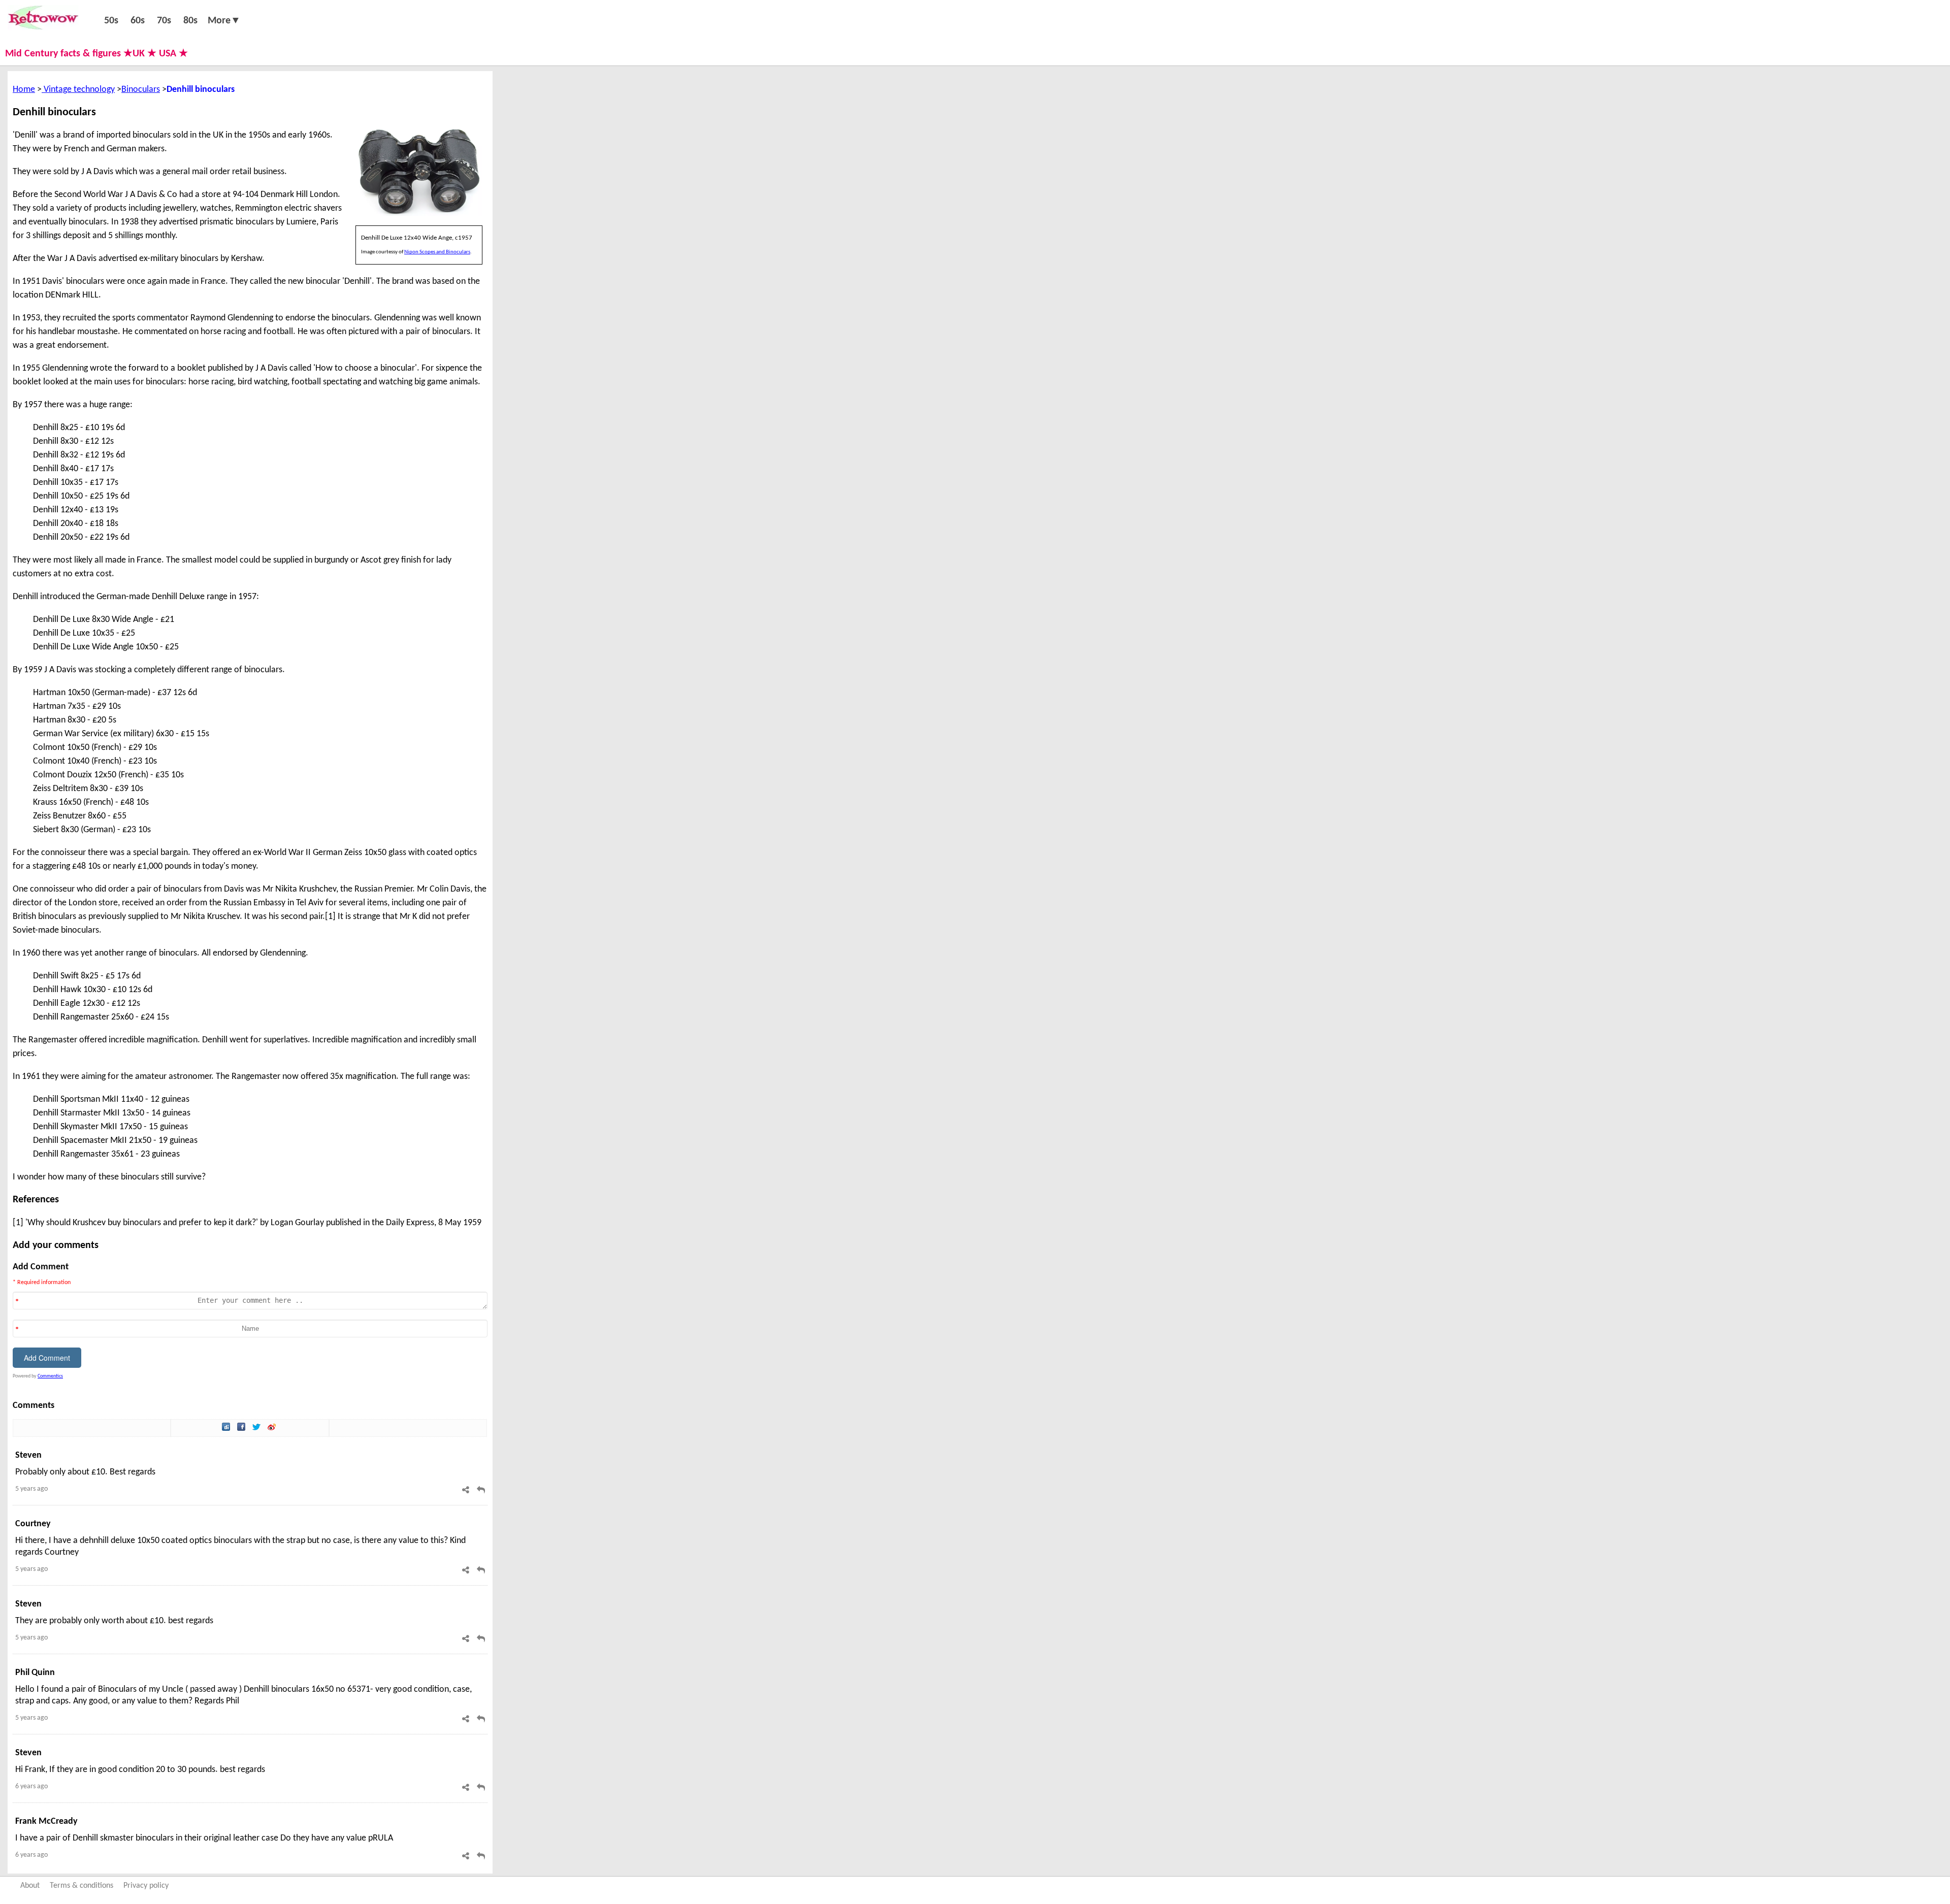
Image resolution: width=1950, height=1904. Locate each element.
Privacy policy (146, 1886)
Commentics (50, 1376)
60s (138, 21)
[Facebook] (242, 1428)
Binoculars (141, 90)
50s (111, 21)
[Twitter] (257, 1428)
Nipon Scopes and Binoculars (437, 252)
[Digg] (227, 1428)
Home (24, 90)
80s (190, 21)
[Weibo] (273, 1428)
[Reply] (481, 1490)
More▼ (224, 21)
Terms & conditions (82, 1886)
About (30, 1886)
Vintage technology (78, 90)
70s (164, 21)
